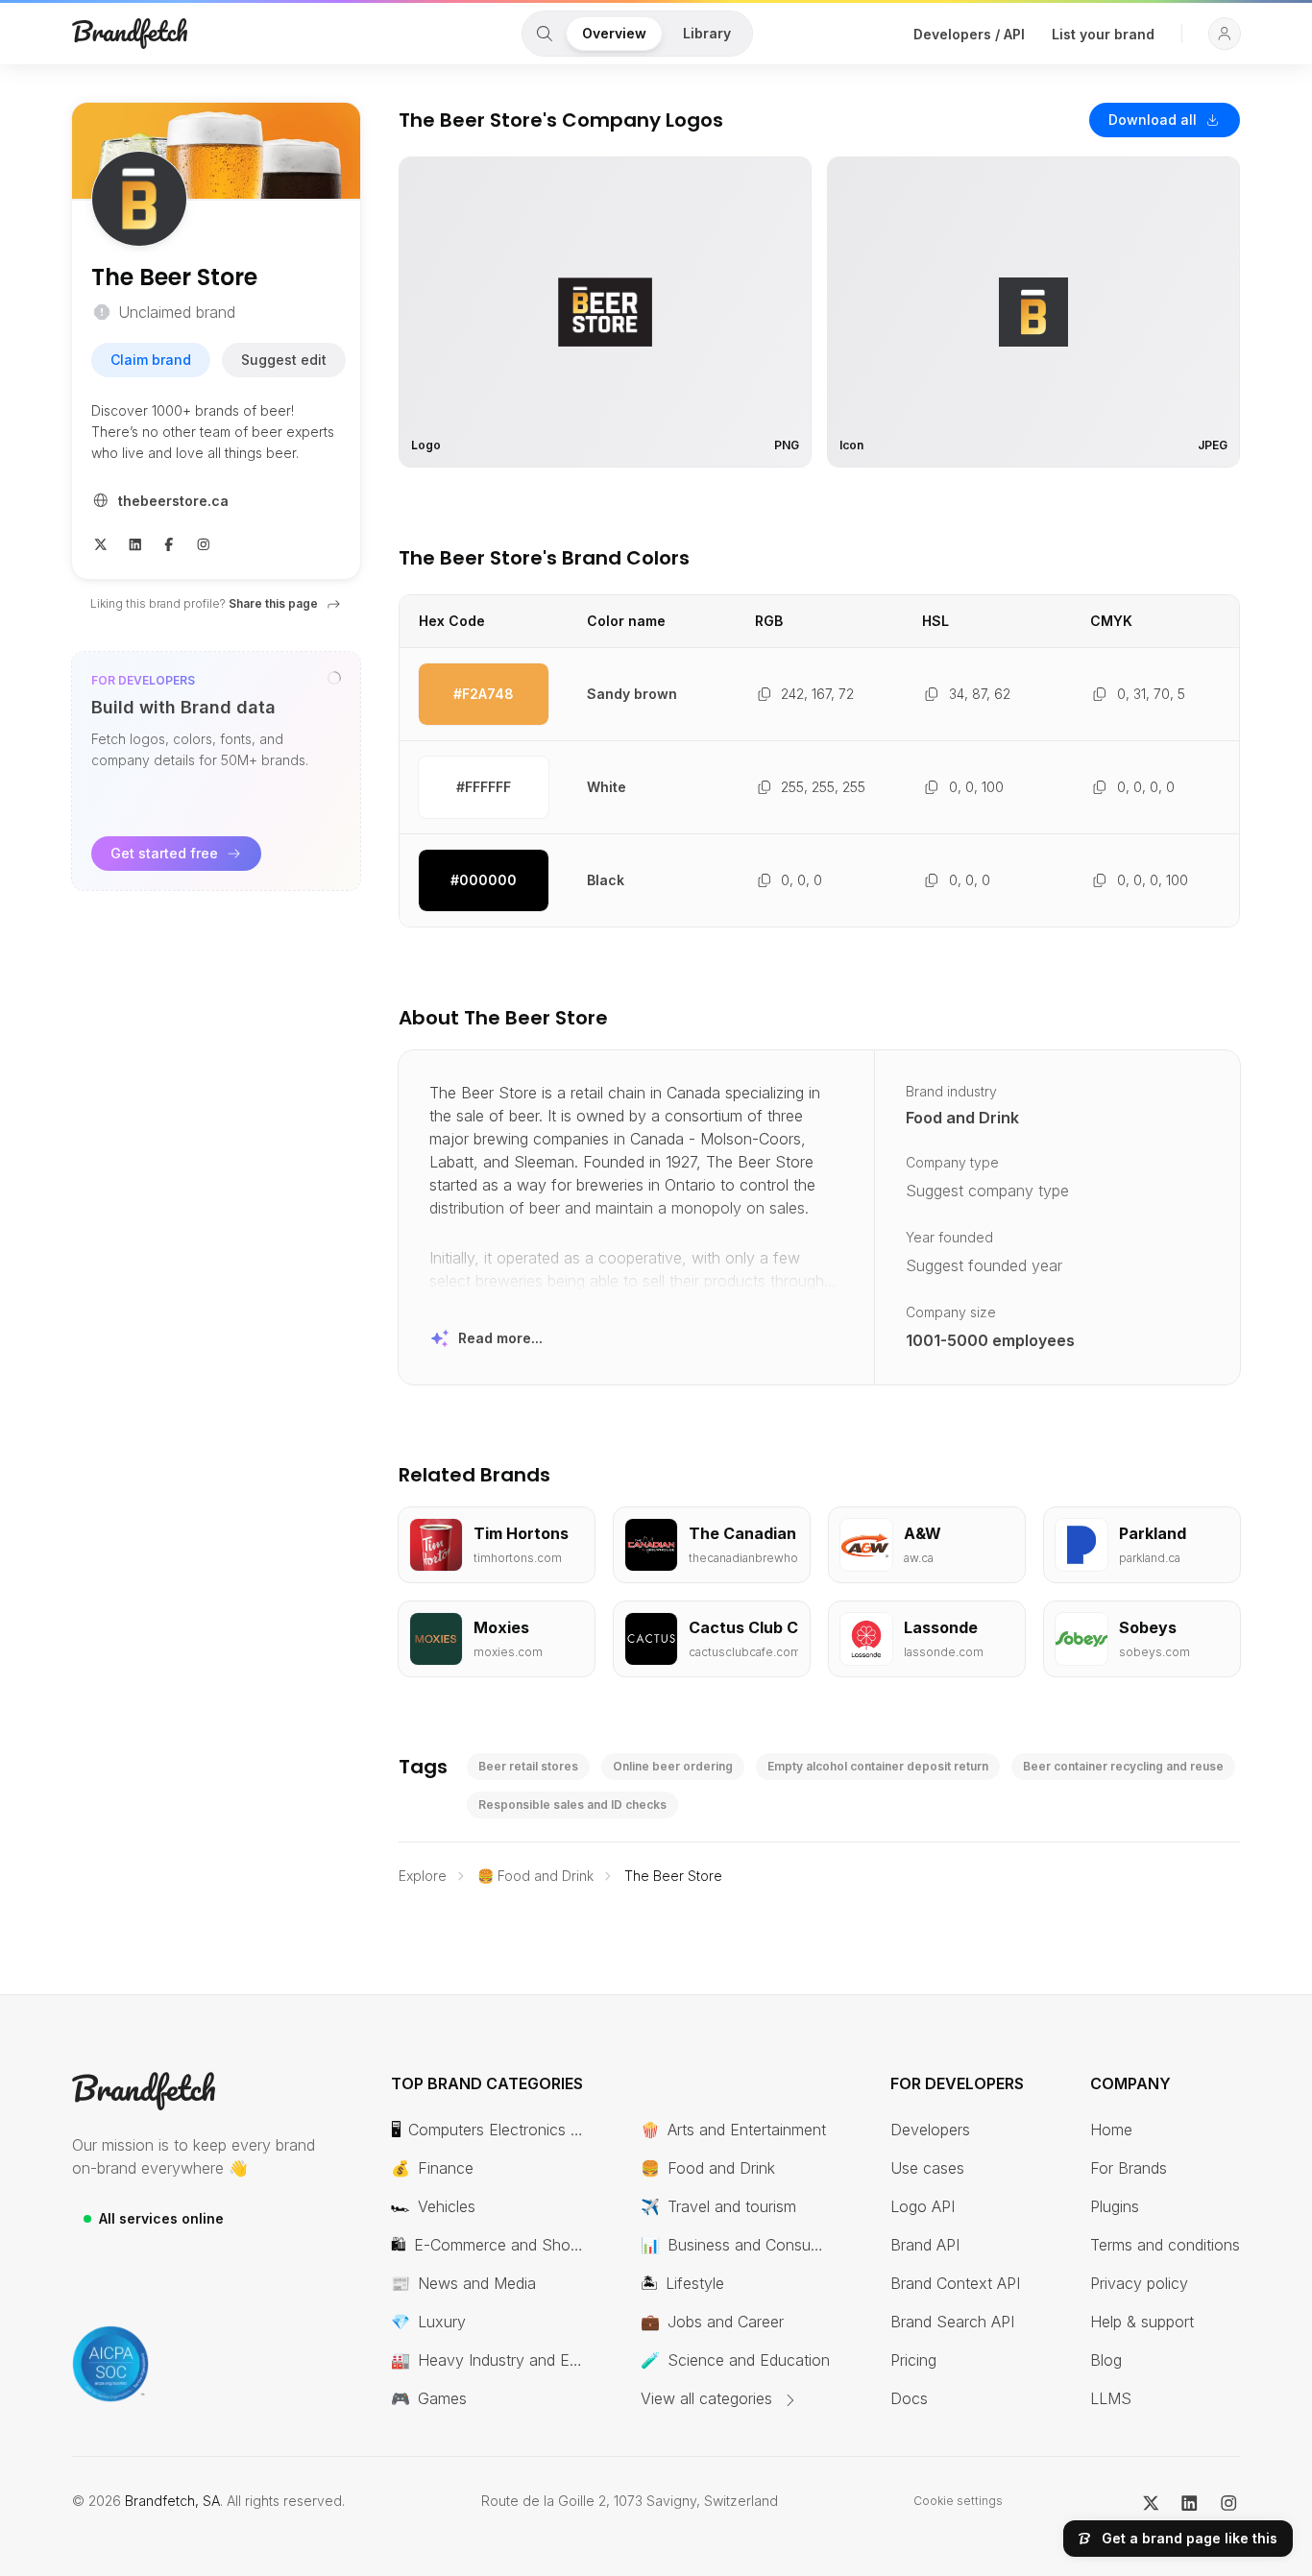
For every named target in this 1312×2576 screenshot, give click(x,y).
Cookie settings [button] (958, 2501)
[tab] (545, 34)
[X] (101, 542)
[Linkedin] (135, 542)
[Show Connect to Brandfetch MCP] (334, 678)
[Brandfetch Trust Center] (110, 2364)
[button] (1225, 34)
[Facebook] (169, 542)
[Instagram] (204, 542)
